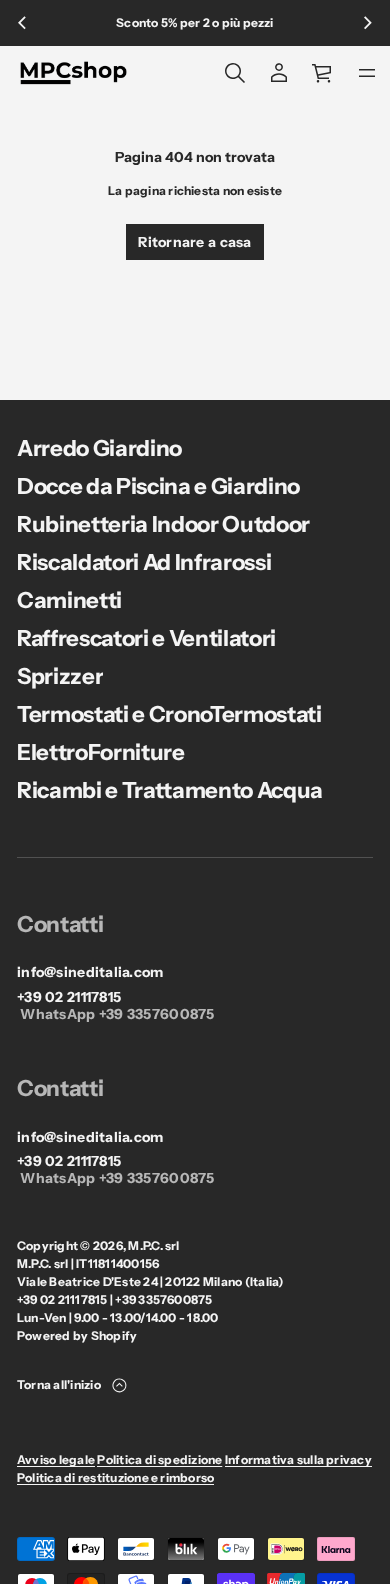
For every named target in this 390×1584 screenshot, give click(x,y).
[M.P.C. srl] (73, 73)
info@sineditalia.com (90, 972)
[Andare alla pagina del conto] (279, 73)
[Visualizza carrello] (323, 73)
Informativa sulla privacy (298, 1459)
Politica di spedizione (159, 1459)
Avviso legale (56, 1459)
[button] (235, 73)
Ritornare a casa (194, 242)
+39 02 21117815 (69, 997)
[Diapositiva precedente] (22, 23)
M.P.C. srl (153, 1245)
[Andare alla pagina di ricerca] (235, 73)
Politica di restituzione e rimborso (115, 1477)
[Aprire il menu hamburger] (367, 73)
